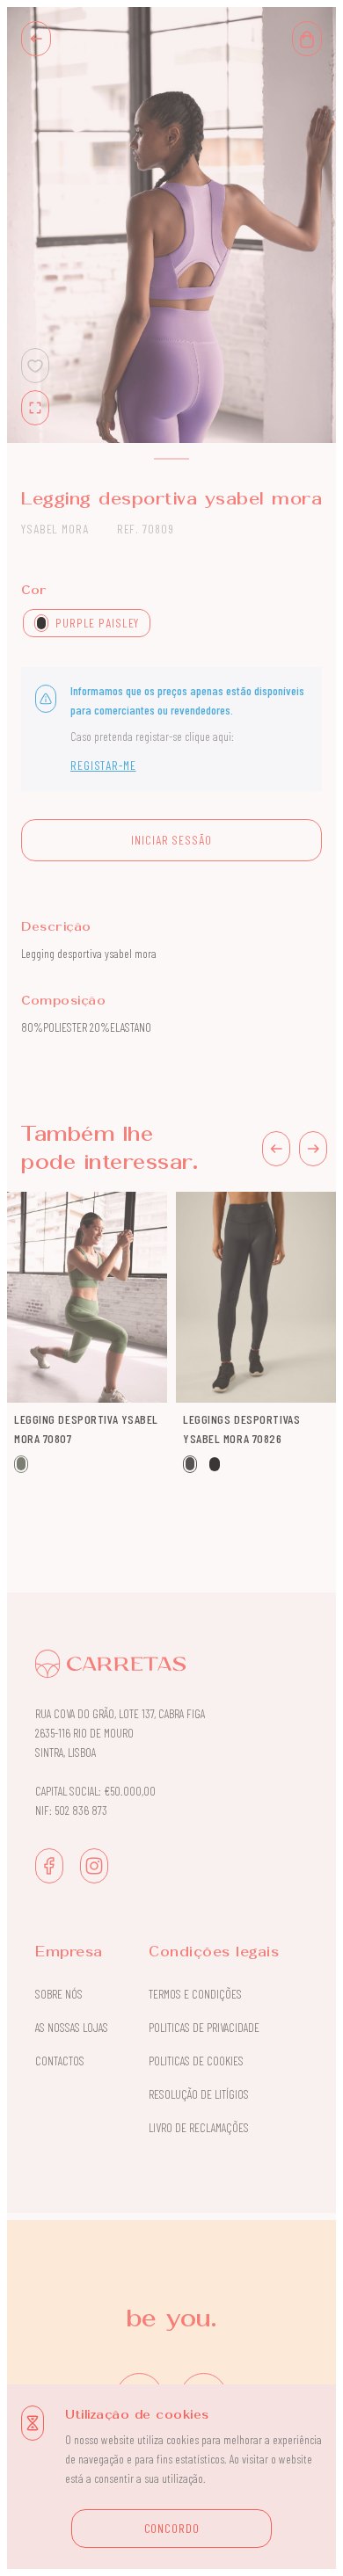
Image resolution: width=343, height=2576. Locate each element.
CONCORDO (172, 2528)
